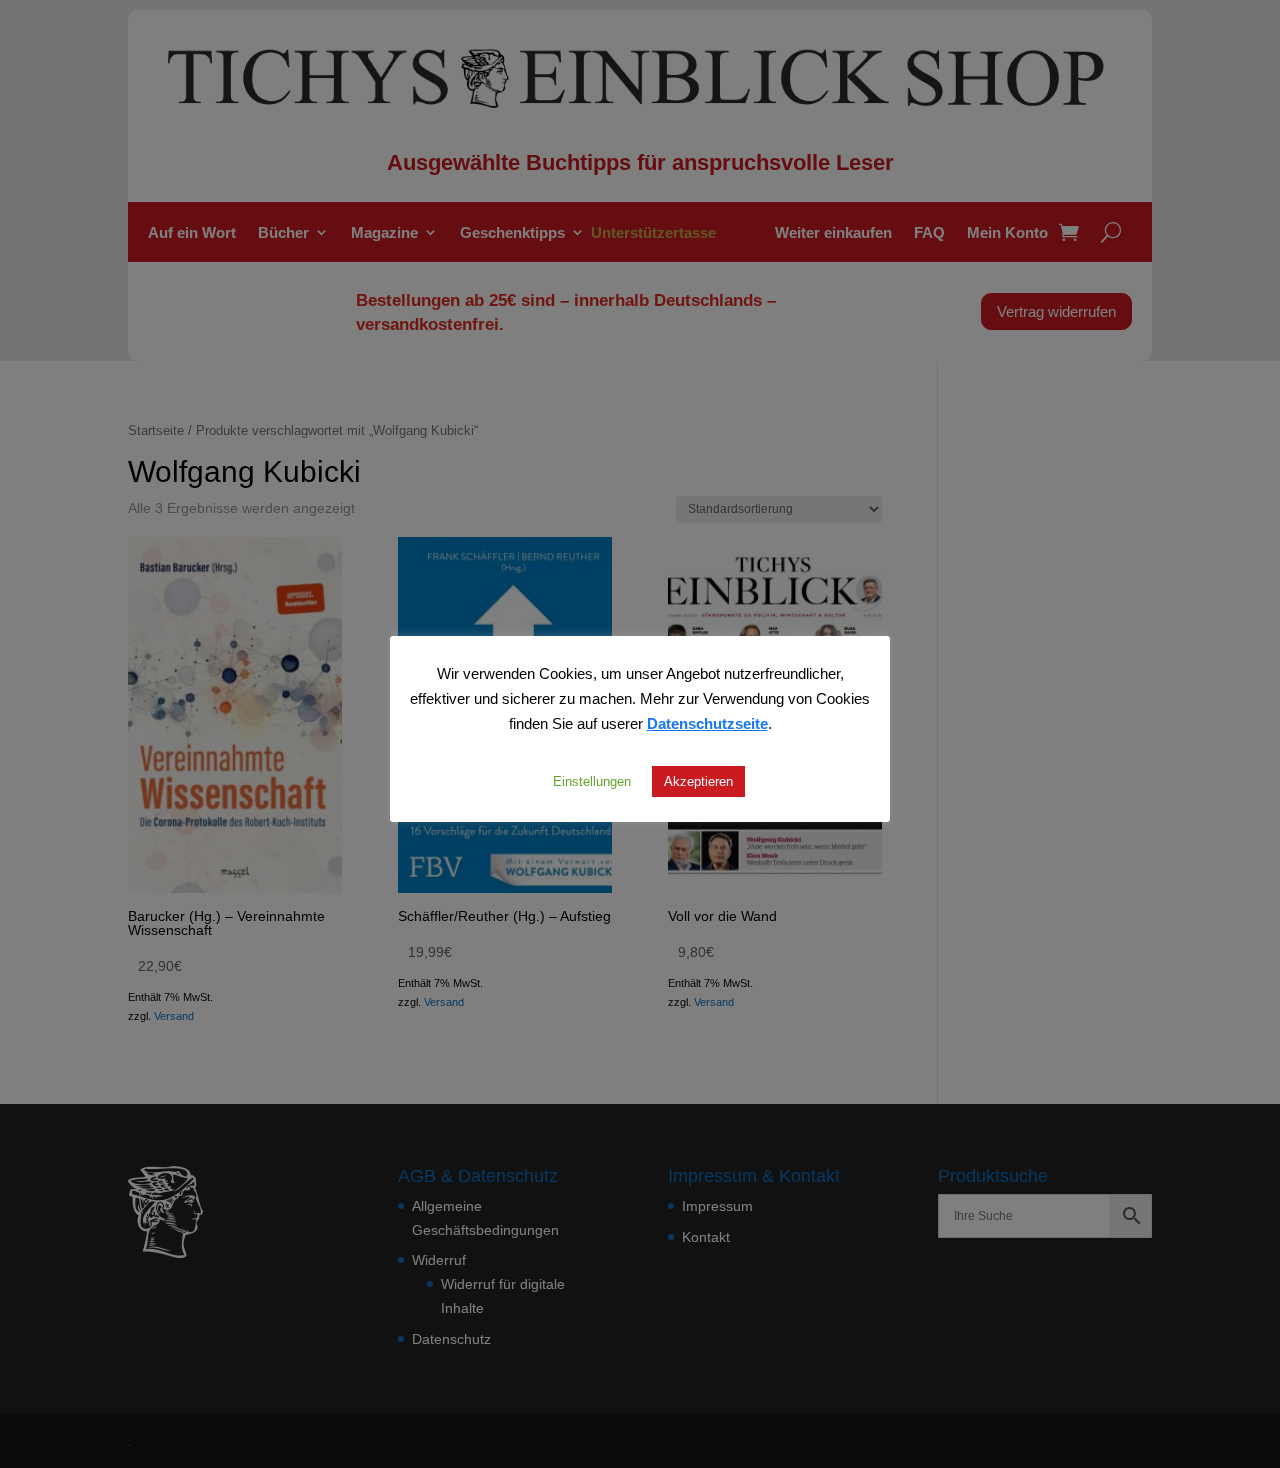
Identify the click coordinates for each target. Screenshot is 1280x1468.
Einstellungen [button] (592, 781)
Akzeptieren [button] (698, 781)
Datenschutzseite (707, 723)
